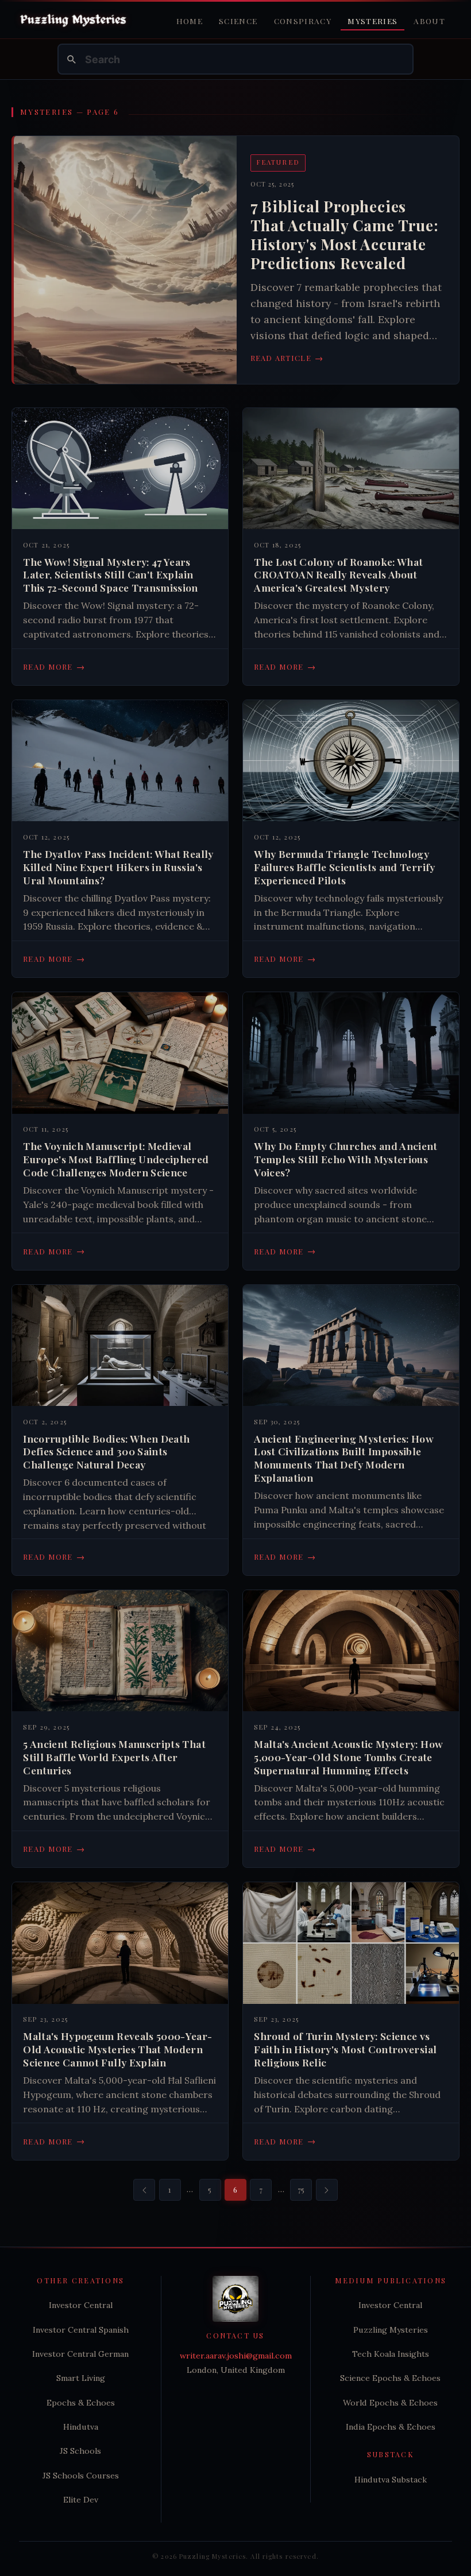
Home (190, 21)
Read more (54, 667)
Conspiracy (303, 21)
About (429, 21)
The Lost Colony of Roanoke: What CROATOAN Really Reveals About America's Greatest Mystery (338, 575)
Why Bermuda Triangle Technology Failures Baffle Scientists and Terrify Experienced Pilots (344, 867)
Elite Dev (81, 2500)
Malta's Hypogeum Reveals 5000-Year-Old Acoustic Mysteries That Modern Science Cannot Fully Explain (117, 2049)
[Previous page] (144, 2190)
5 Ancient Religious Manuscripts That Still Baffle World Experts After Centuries (114, 1757)
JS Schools (80, 2451)
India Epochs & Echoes (391, 2427)
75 (301, 2190)
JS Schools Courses (81, 2476)
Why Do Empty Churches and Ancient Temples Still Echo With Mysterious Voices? (346, 1159)
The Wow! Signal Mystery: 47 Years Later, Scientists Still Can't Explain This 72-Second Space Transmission (111, 575)
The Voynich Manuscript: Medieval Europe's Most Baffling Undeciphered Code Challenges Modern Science (116, 1159)
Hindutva (81, 2427)
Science (238, 21)
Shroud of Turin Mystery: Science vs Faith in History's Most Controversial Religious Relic (345, 2049)
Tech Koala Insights (391, 2354)
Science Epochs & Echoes (390, 2378)
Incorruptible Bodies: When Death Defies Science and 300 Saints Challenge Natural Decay (106, 1452)
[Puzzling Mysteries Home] (73, 20)
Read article (287, 358)
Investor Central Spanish (81, 2330)
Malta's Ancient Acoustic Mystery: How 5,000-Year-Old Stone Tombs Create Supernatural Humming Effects (348, 1757)
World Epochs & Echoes (390, 2403)
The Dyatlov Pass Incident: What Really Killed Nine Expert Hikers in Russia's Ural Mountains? (118, 867)
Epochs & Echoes (81, 2403)
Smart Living (81, 2378)
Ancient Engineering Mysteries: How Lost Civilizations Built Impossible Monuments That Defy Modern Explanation (344, 1458)
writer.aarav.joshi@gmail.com (236, 2356)
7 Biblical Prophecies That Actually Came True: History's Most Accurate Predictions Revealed (345, 235)
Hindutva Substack (391, 2480)
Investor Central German (80, 2354)
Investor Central (81, 2305)
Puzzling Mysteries (391, 2330)
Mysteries (372, 21)
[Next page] (327, 2190)
